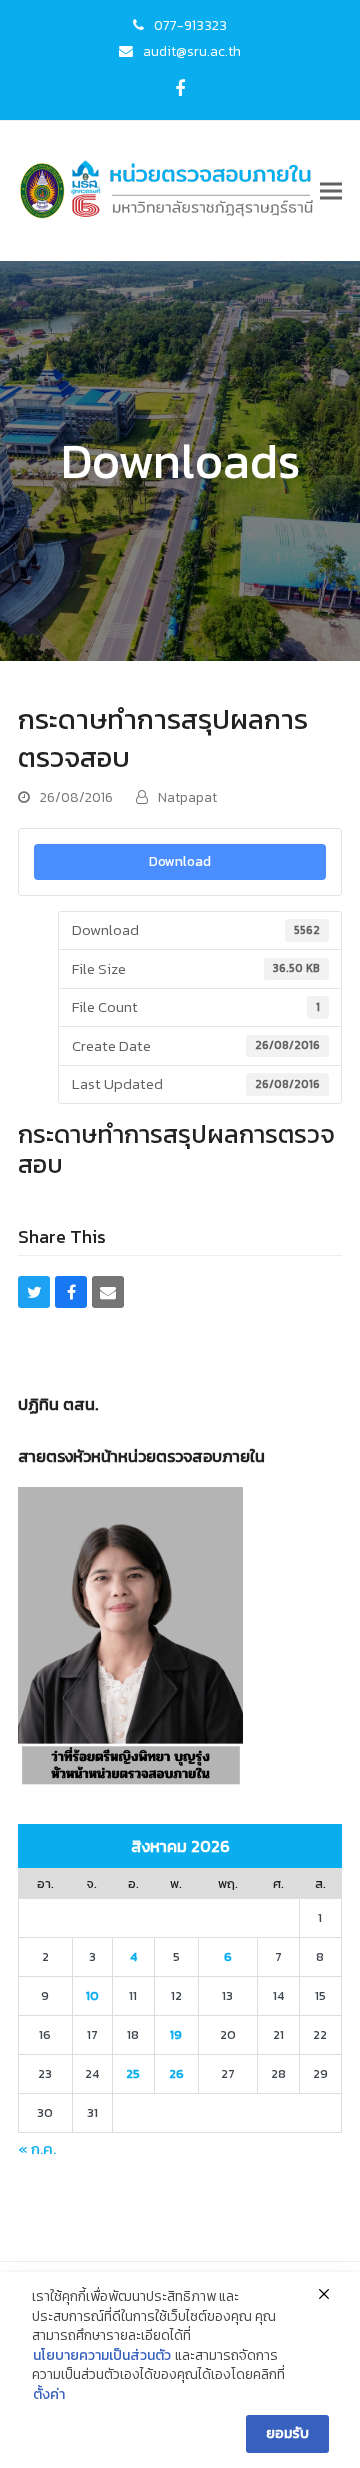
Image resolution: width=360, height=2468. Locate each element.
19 (176, 2034)
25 (133, 2073)
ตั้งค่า (49, 2395)
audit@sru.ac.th (192, 51)
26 (176, 2073)
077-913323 (190, 25)
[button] (331, 190)
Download (180, 861)
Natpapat (187, 797)
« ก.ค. (37, 2148)
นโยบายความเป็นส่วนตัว (102, 2356)
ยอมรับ (287, 2433)
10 (92, 1995)
